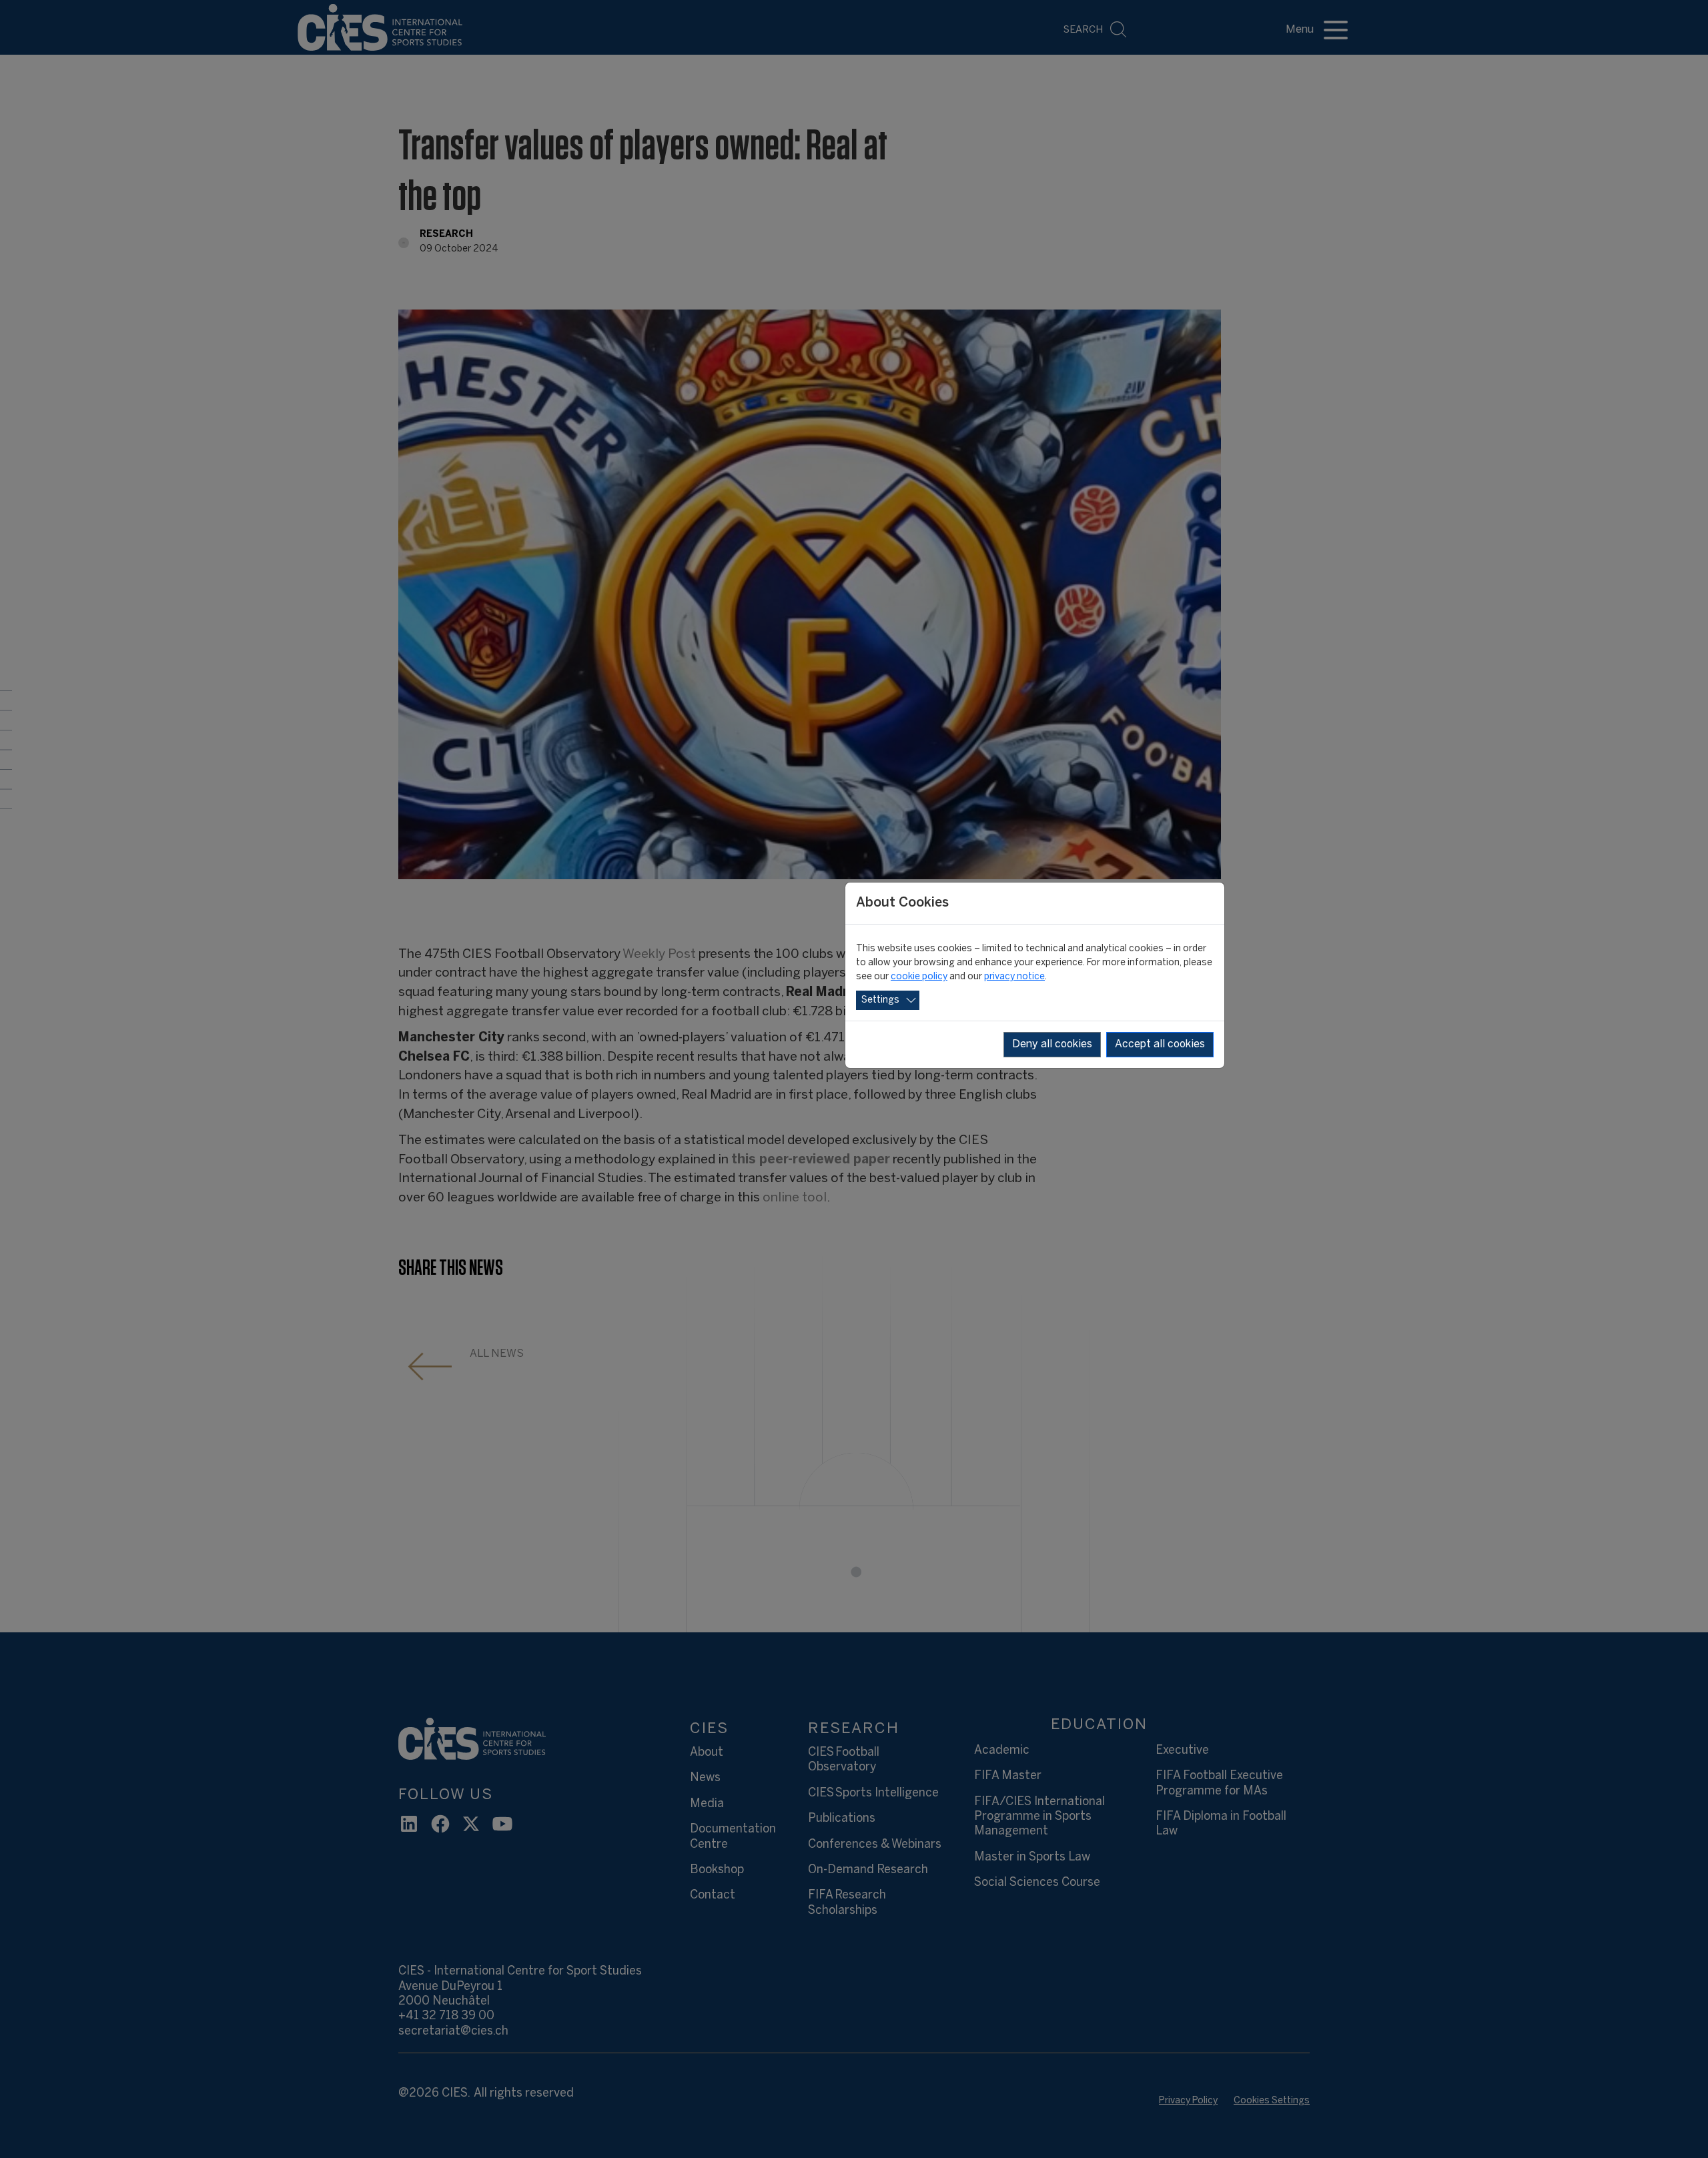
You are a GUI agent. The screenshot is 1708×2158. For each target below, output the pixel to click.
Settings (880, 1000)
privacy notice (1014, 977)
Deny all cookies (1052, 1044)
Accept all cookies (1160, 1044)
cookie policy (919, 977)
